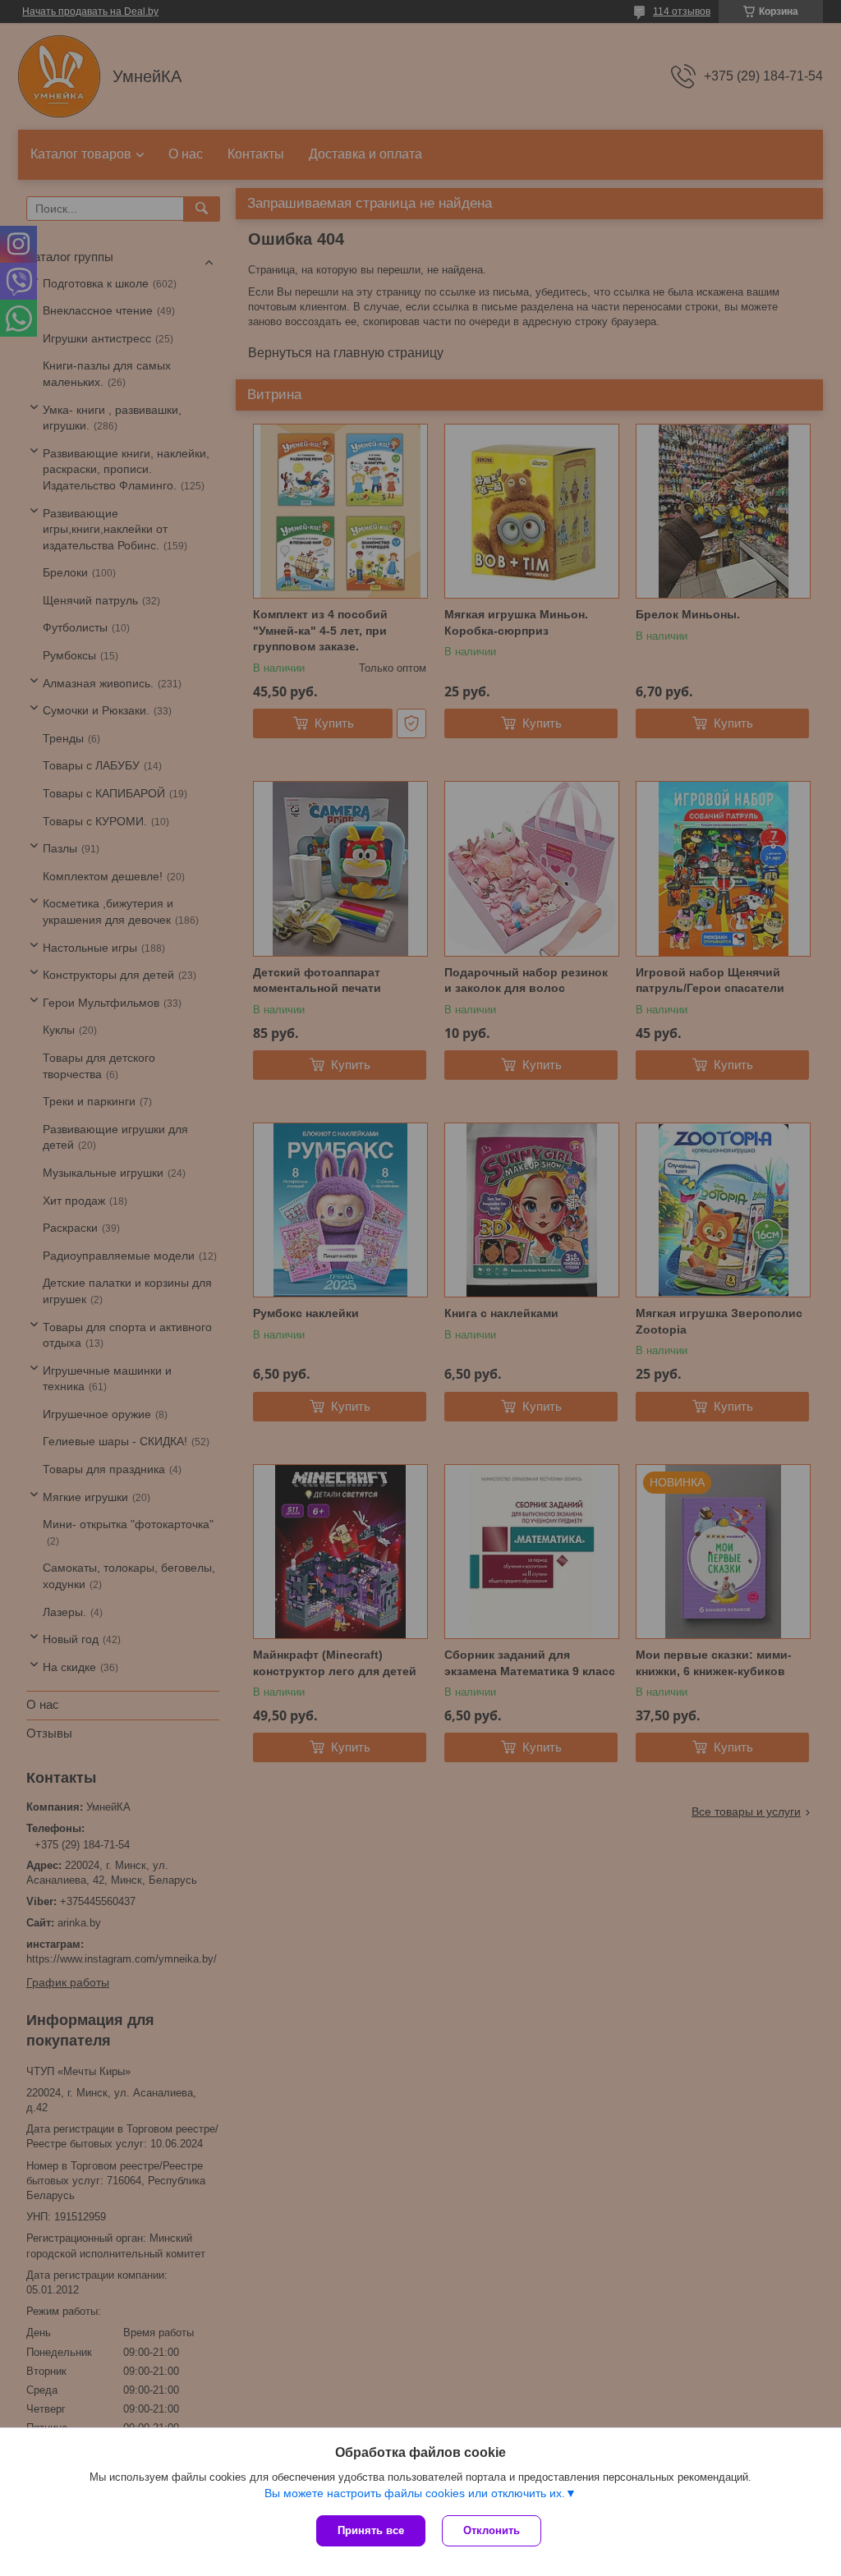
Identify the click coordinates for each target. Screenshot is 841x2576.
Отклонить (492, 2530)
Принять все (371, 2530)
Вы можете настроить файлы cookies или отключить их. (415, 2493)
